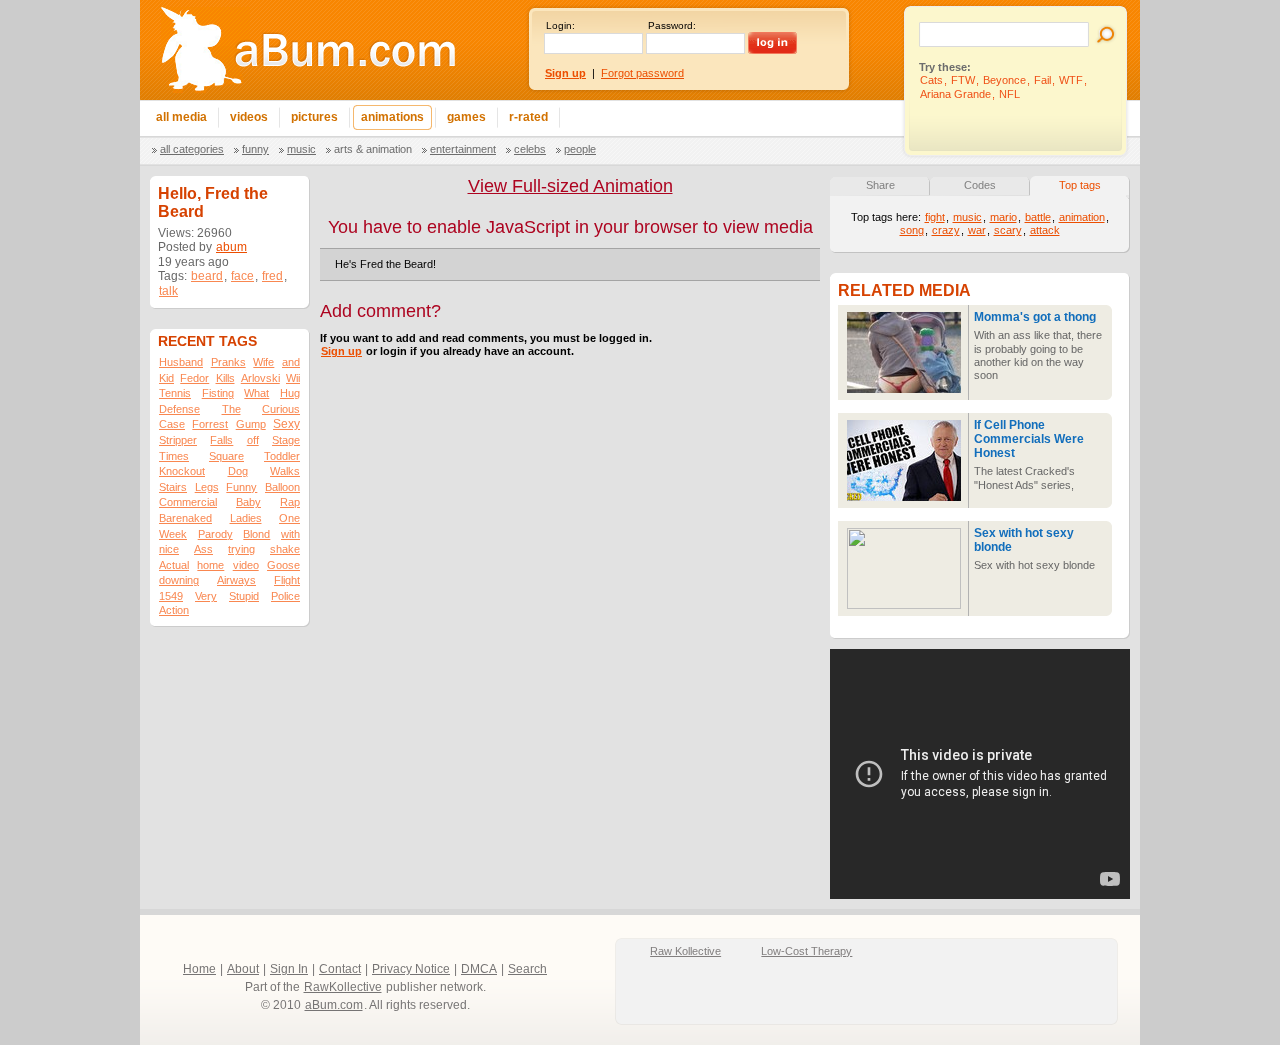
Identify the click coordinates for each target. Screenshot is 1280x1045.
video (246, 565)
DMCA (479, 969)
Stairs (173, 487)
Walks (285, 471)
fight (935, 217)
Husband (181, 362)
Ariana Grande (955, 94)
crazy (946, 230)
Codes (980, 185)
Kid (166, 378)
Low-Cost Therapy (806, 951)
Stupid (244, 596)
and (291, 362)
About (243, 969)
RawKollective (343, 987)
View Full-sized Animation (570, 186)
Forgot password (642, 73)
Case (172, 424)
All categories (192, 149)
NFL (1009, 94)
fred (272, 276)
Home (199, 969)
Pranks (228, 362)
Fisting (218, 393)
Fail (1042, 80)
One (289, 518)
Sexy (286, 424)
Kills (225, 378)
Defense (179, 409)
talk (168, 291)
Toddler (282, 456)
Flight (287, 580)
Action (174, 610)
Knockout (182, 471)
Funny (255, 149)
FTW (963, 80)
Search (527, 969)
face (242, 276)
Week (173, 534)
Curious (281, 409)
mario (1003, 217)
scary (1008, 230)
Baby (248, 502)
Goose (283, 565)
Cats (931, 80)
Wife (263, 362)
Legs (207, 487)
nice (169, 549)
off (253, 440)
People (580, 149)
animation (1082, 217)
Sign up (341, 351)
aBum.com (334, 1005)
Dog (238, 471)
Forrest (210, 424)
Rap (290, 502)
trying (241, 549)
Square (226, 456)
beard (207, 276)
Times (174, 456)
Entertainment (463, 149)
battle (1038, 217)
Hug (290, 393)
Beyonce (1004, 80)
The (231, 409)
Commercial (188, 502)
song (912, 230)
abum (231, 247)
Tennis (175, 393)
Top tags (1080, 185)
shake (285, 549)
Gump (251, 424)
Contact (340, 969)
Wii (293, 378)
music (967, 217)
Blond (256, 534)
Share (880, 185)
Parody (215, 534)
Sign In (289, 969)
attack (1045, 230)
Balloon (282, 487)
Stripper (178, 440)
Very (206, 596)
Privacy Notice (411, 969)
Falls (221, 440)
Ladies (246, 518)
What (256, 393)
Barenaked (185, 518)
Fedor (194, 378)
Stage (286, 440)
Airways (236, 580)
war (977, 230)
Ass (203, 549)
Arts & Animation (373, 149)
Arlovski (260, 378)
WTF (1071, 80)
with (290, 534)
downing (179, 580)
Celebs (530, 149)
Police (285, 596)
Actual (174, 565)
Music (301, 149)
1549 (171, 596)
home (210, 565)
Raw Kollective (685, 951)
